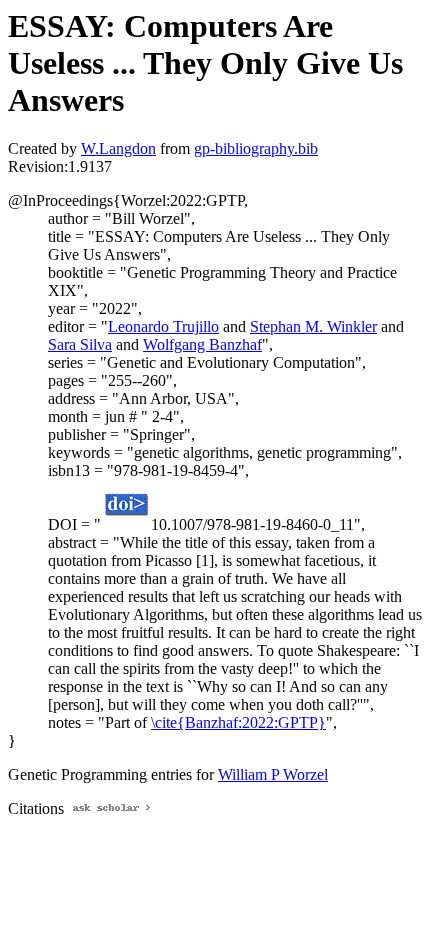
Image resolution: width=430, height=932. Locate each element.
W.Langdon (118, 148)
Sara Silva (80, 344)
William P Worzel (273, 774)
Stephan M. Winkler (313, 326)
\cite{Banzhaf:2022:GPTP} (238, 722)
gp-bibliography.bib (256, 148)
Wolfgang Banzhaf (202, 344)
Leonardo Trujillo (163, 326)
